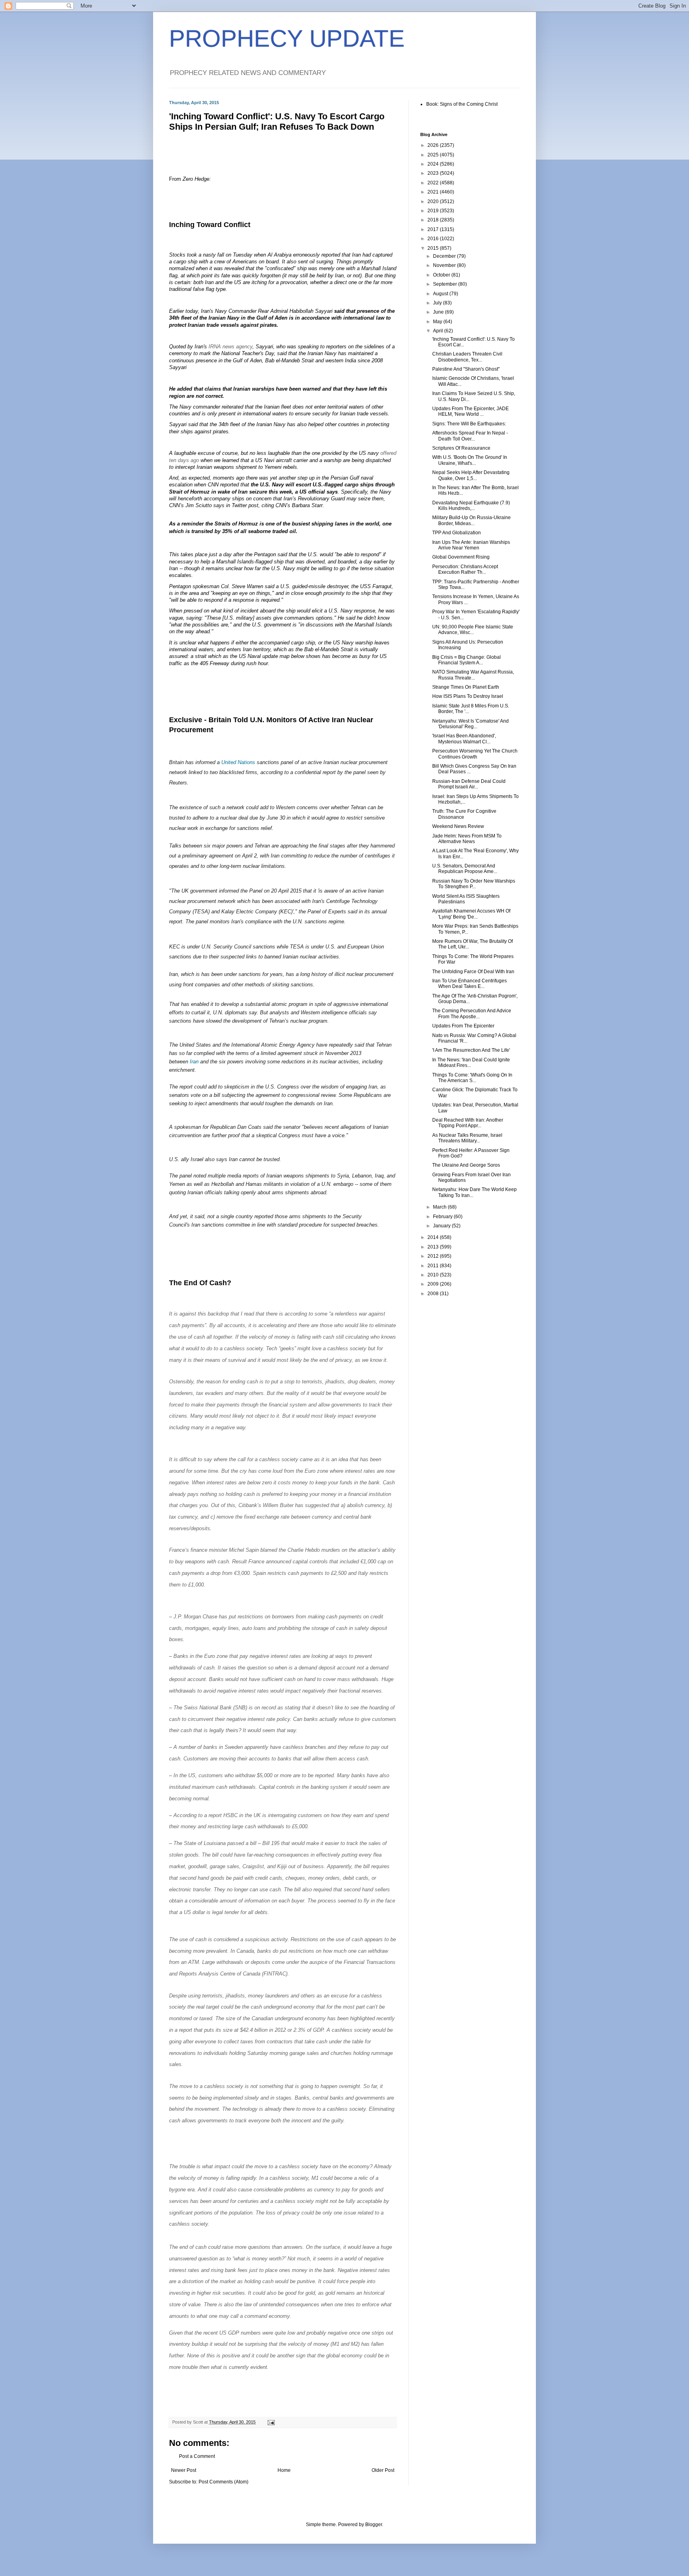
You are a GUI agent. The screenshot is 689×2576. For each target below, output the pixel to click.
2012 (434, 1256)
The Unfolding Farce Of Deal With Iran (473, 972)
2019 (434, 211)
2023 (434, 173)
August (441, 294)
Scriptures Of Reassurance (461, 448)
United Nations (238, 762)
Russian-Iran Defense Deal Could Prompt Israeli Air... (469, 784)
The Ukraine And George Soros (466, 1165)
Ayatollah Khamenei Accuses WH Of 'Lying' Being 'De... (471, 914)
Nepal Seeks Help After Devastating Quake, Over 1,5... (471, 475)
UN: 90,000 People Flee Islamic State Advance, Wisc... (473, 630)
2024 (434, 164)
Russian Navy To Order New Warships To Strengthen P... (474, 884)
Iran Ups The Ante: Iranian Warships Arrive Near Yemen (471, 545)
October (442, 275)
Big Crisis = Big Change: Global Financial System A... (467, 660)
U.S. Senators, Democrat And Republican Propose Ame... (465, 869)
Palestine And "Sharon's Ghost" (466, 369)
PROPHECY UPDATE (287, 39)
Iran (194, 1062)
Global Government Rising (461, 557)
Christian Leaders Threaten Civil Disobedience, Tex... (467, 357)
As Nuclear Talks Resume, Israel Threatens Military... (467, 1138)
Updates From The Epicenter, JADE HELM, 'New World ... (470, 411)
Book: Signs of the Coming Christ (462, 104)
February (443, 1217)
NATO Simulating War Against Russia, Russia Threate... (473, 675)
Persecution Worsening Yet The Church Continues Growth (475, 754)
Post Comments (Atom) (223, 2482)
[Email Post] (271, 2422)
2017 (434, 229)
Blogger (374, 2525)
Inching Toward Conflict (210, 225)
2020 (434, 201)
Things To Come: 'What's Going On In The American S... (472, 1078)
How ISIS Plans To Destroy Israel (468, 696)
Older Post (383, 2470)
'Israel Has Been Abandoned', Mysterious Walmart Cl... (464, 739)
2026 (434, 145)
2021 (434, 192)
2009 (434, 1284)
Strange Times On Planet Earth (466, 687)
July (438, 303)
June (439, 312)
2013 (434, 1247)
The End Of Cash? (200, 1283)
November (445, 265)
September (446, 284)
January (442, 1226)
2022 (434, 183)
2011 (434, 1266)
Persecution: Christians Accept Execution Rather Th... (465, 569)
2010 (434, 1275)
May (438, 322)
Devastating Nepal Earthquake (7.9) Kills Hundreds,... (471, 506)
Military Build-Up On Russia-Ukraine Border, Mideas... (471, 520)
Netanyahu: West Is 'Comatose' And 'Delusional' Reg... (470, 724)
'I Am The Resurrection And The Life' (471, 1050)
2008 (434, 1294)
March (440, 1207)
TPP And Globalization (457, 533)
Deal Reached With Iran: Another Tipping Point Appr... (468, 1123)
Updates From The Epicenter (463, 1026)
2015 (434, 248)
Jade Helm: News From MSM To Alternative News (467, 839)
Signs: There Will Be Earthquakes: (469, 424)
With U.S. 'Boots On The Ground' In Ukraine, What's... (470, 460)
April (439, 331)
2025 (434, 155)
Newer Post (184, 2470)
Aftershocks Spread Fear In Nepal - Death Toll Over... (470, 436)
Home (284, 2470)
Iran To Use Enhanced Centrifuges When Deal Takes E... (470, 984)
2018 (434, 220)
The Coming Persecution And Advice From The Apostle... (472, 1013)
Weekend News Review (458, 826)
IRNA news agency (230, 347)
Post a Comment (197, 2456)
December (445, 256)
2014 (434, 1237)
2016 (434, 239)
